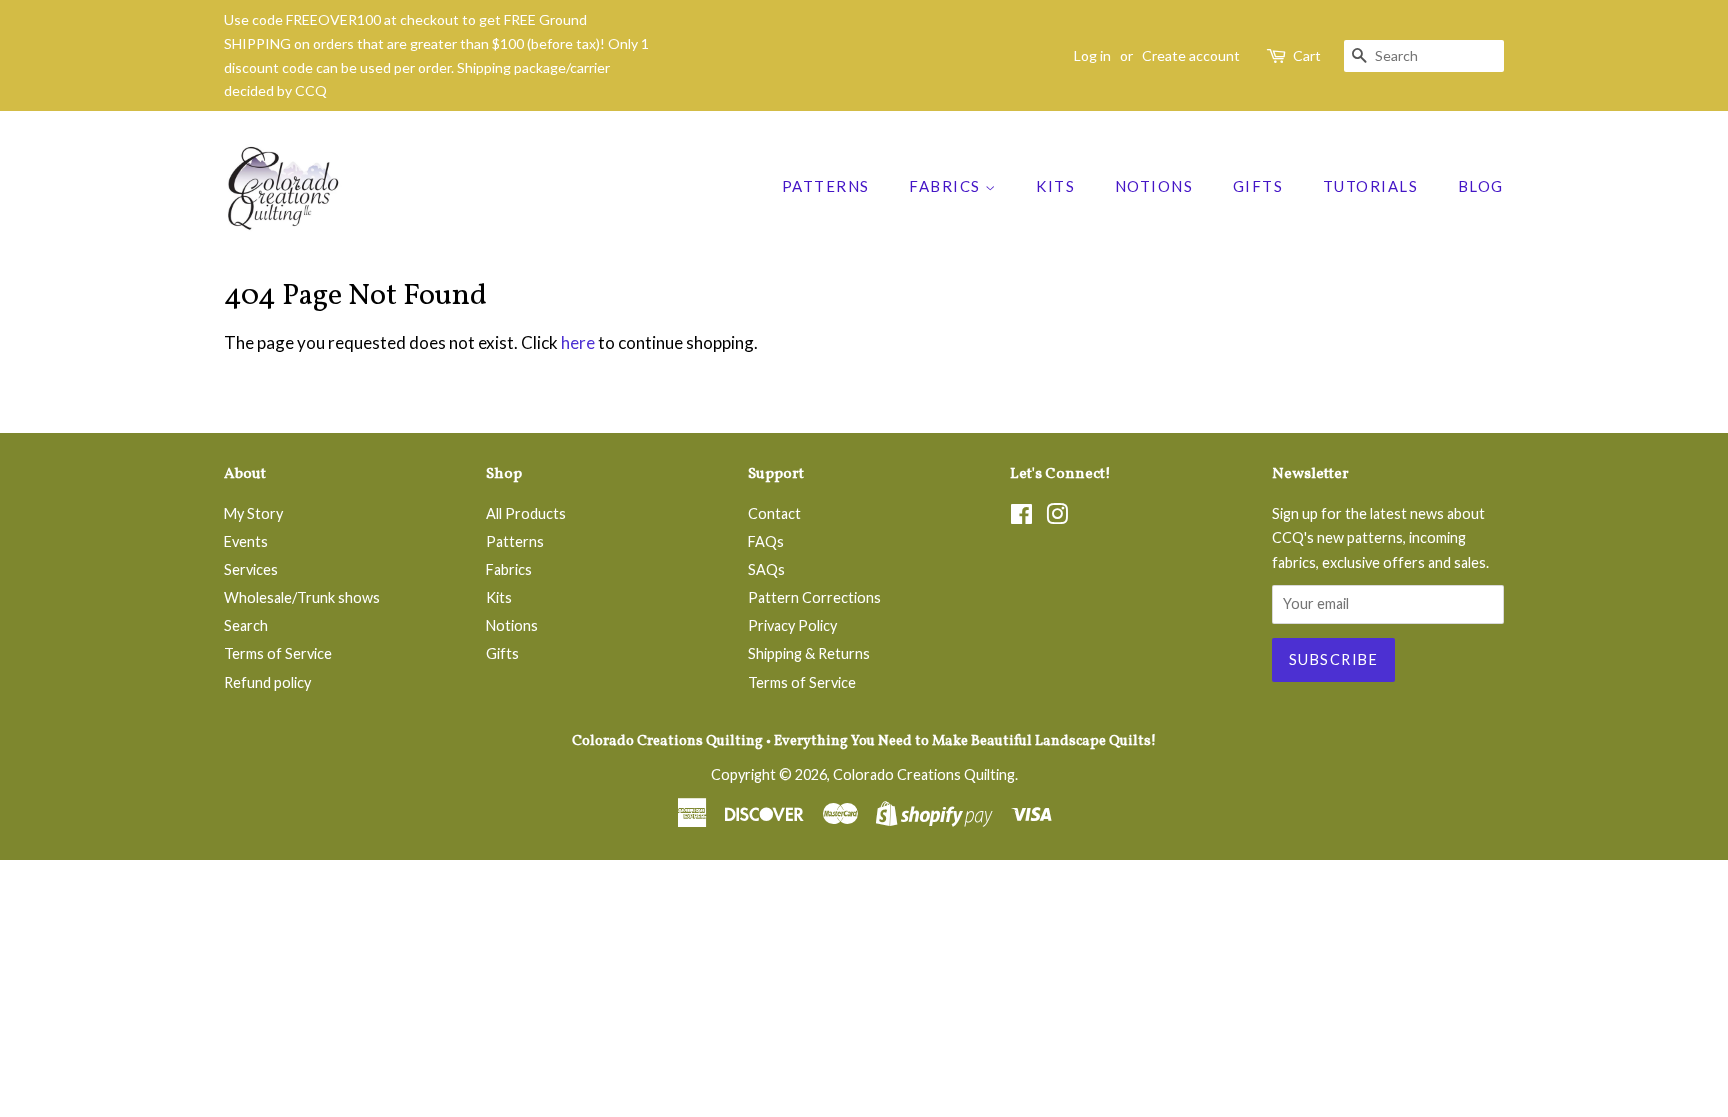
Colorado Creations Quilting (924, 774)
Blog (1481, 186)
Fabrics (947, 186)
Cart (1307, 55)
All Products (526, 513)
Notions (1154, 186)
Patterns (826, 186)
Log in (1092, 55)
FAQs (766, 541)
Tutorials (1371, 186)
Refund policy (267, 682)
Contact (774, 513)
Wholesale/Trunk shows (302, 597)
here (578, 342)
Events (246, 541)
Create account (1191, 55)
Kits (1055, 186)
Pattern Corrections (814, 597)
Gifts (1258, 186)
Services (251, 569)
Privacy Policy (792, 625)
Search (246, 625)
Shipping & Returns (809, 653)
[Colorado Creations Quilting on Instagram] (1057, 517)
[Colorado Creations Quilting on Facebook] (1021, 517)
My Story (253, 513)
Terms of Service (278, 653)
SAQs (766, 569)
